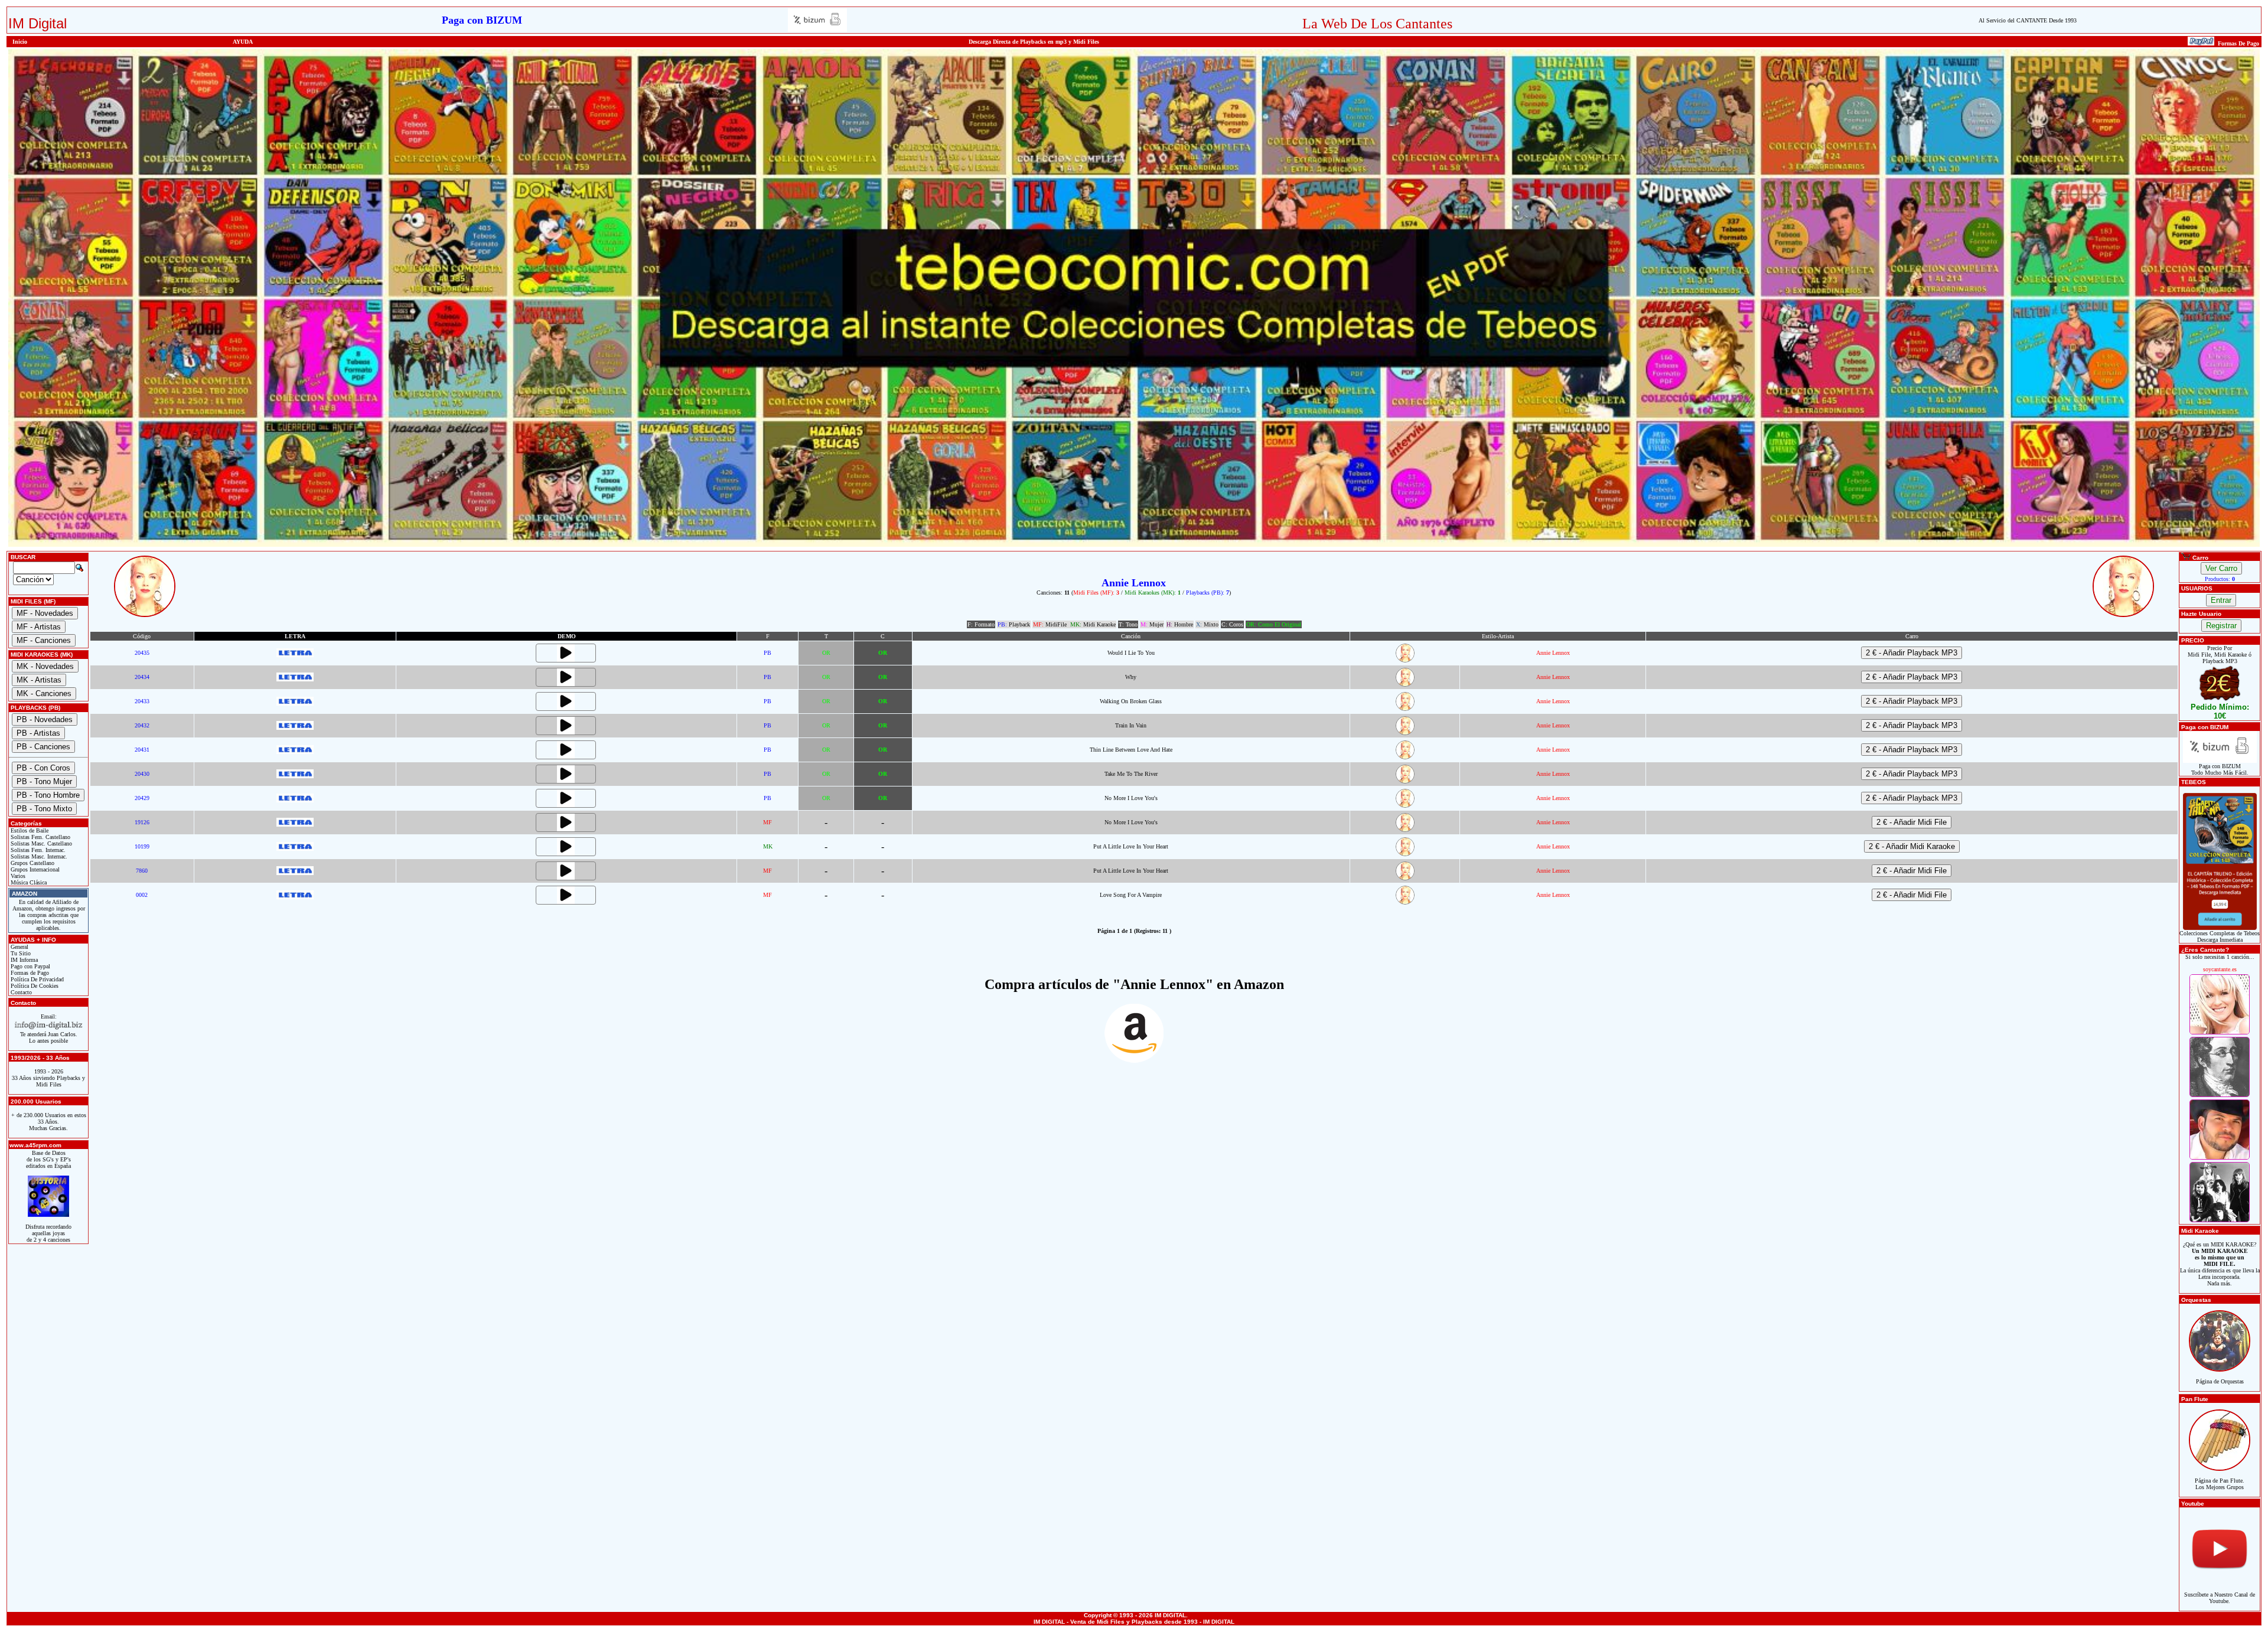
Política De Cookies (34, 986)
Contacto (20, 992)
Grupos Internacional (34, 869)
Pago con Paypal (30, 966)
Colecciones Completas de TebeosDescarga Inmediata (2220, 936)
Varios (17, 876)
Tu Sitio (20, 953)
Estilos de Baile (29, 830)
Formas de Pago (29, 973)
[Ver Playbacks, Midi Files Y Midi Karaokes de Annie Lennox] (1405, 660)
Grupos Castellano (32, 863)
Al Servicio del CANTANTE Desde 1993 (2028, 20)
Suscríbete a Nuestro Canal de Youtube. (2220, 1598)
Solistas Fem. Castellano (40, 837)
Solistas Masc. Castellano (40, 843)
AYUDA (243, 42)
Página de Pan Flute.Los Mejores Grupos (2220, 1484)
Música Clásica (28, 882)
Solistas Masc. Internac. (38, 856)
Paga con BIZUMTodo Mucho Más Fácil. (2220, 769)
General (19, 947)
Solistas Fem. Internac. (37, 850)
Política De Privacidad (36, 979)
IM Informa (23, 960)
